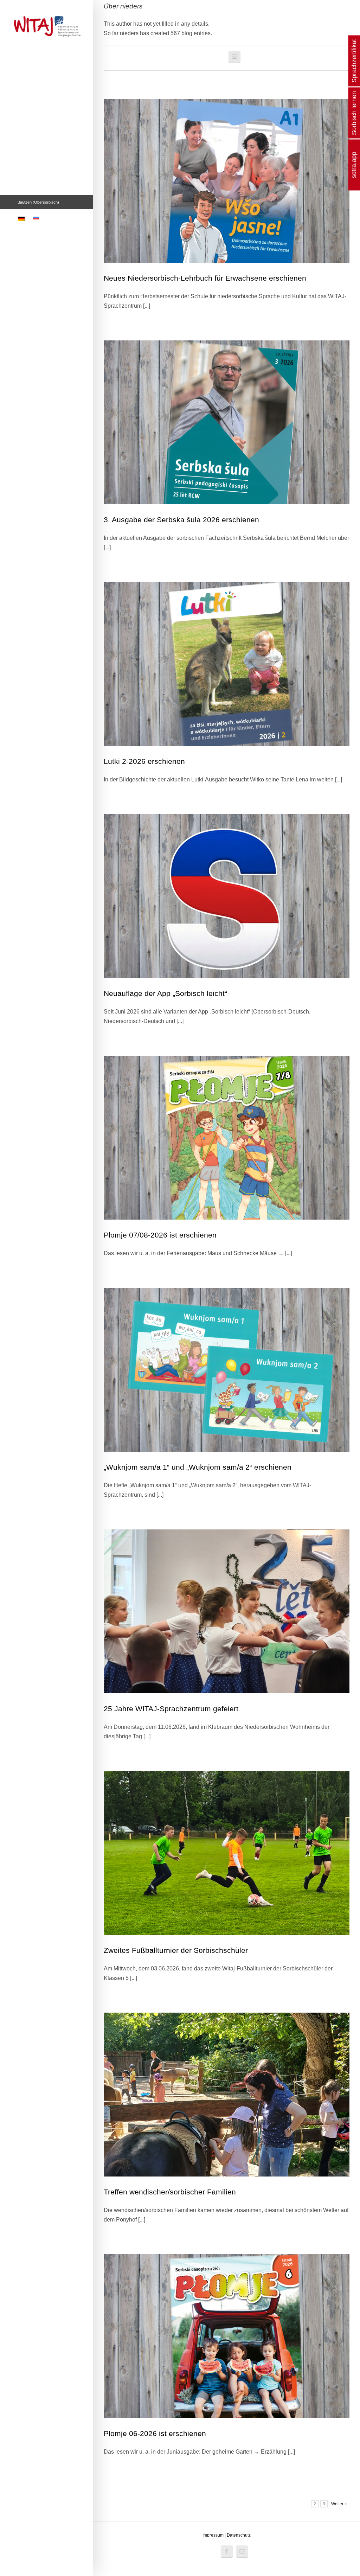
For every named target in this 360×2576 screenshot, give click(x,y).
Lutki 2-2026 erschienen (144, 761)
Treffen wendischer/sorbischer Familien (170, 2192)
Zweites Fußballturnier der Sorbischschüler (176, 1950)
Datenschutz (239, 2535)
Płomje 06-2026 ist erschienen (155, 2433)
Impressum (213, 2535)
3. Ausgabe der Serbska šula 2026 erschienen (181, 520)
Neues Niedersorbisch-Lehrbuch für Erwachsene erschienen (205, 278)
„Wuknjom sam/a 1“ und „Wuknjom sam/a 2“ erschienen (198, 1467)
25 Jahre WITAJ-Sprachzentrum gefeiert (171, 1709)
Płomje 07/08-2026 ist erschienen (160, 1235)
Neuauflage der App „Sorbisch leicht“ (165, 993)
